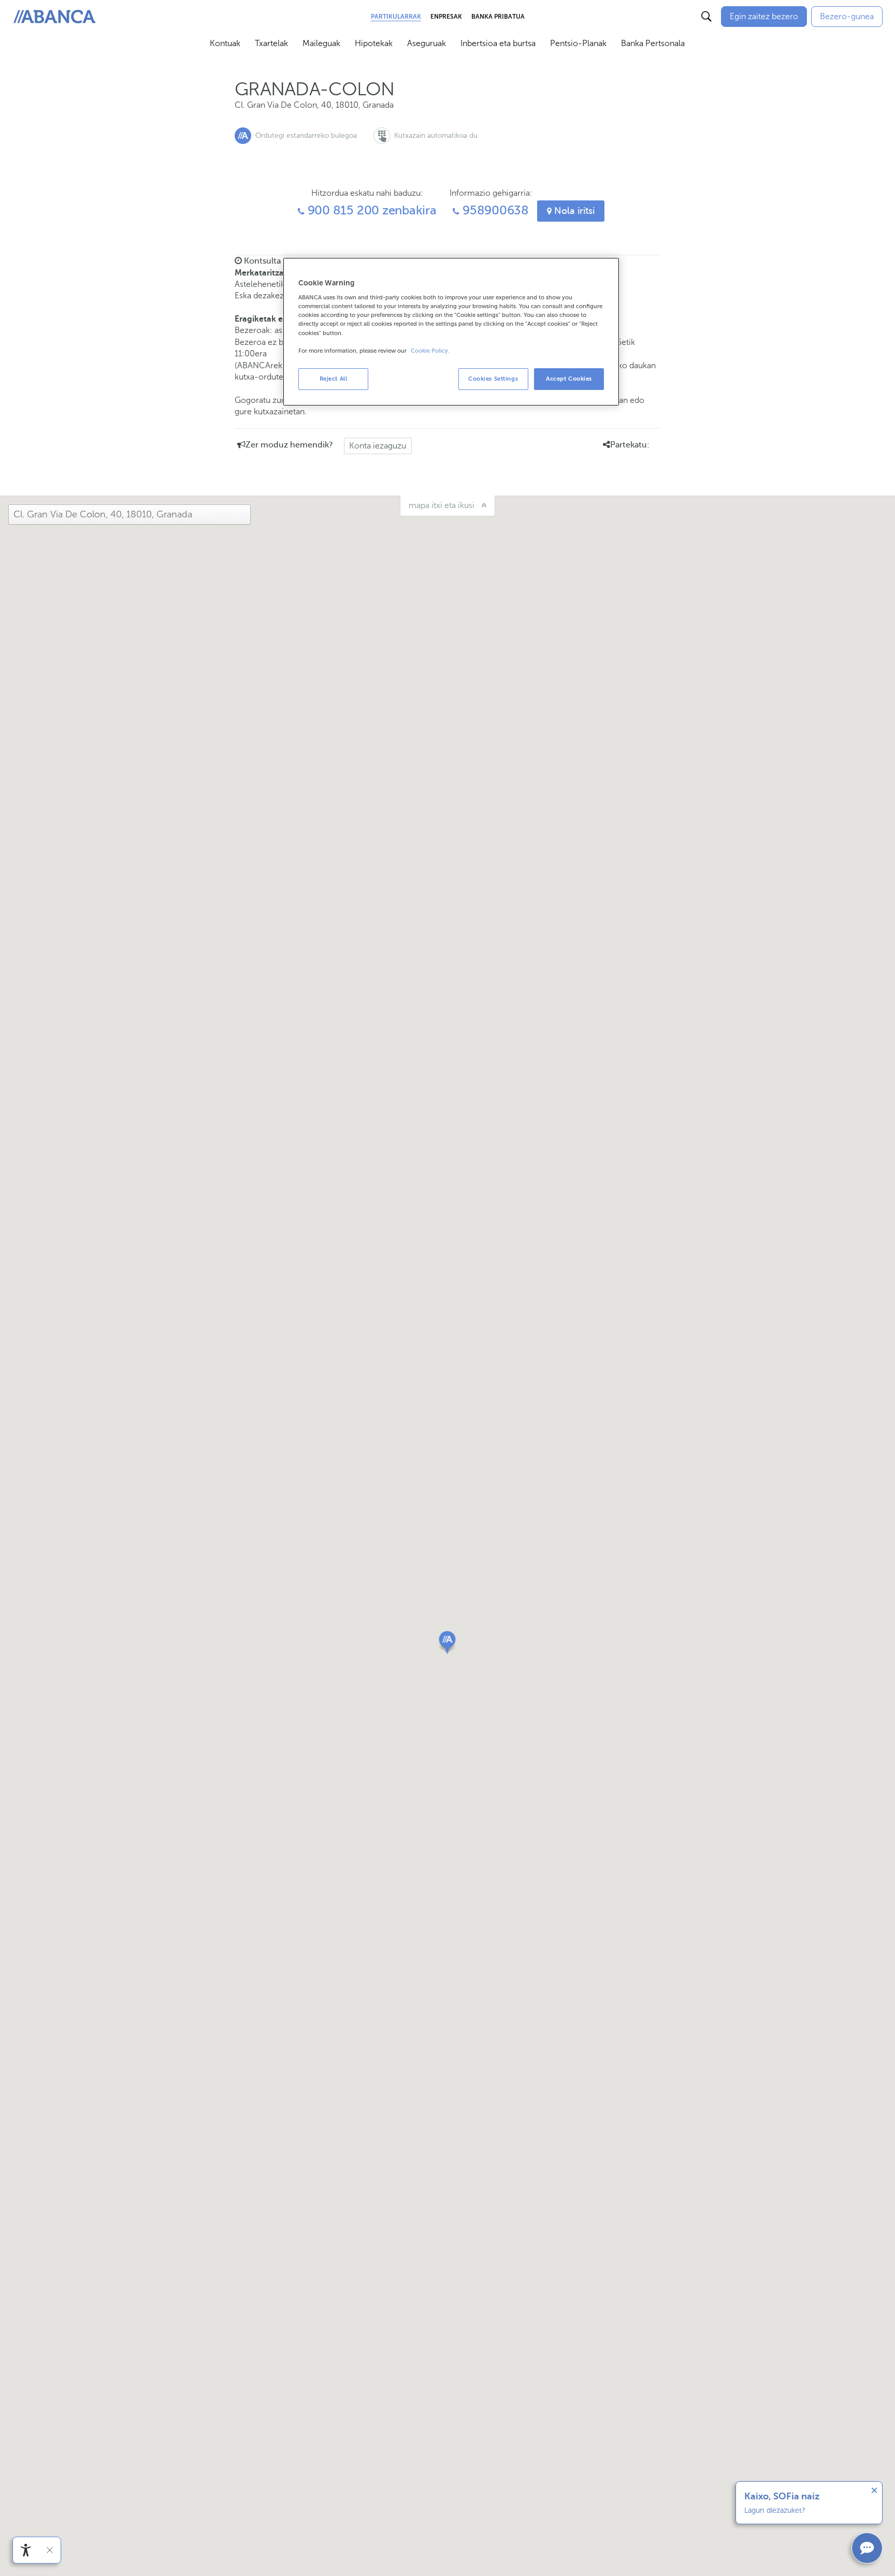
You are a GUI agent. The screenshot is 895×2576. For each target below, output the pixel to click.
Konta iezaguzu (378, 446)
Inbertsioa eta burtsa (498, 43)
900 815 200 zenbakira (371, 211)
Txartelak (271, 43)
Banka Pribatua (498, 17)
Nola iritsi (573, 211)
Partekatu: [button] (630, 445)
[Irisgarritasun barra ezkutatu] (50, 2550)
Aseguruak (427, 43)
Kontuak (225, 43)
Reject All (334, 379)
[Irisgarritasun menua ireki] (26, 2550)
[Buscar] (706, 17)
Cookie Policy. (430, 351)
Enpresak (446, 17)
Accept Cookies (569, 379)
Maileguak (321, 43)
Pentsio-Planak (578, 43)
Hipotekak (374, 43)
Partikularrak (396, 17)
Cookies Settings (493, 379)
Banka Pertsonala (653, 43)
